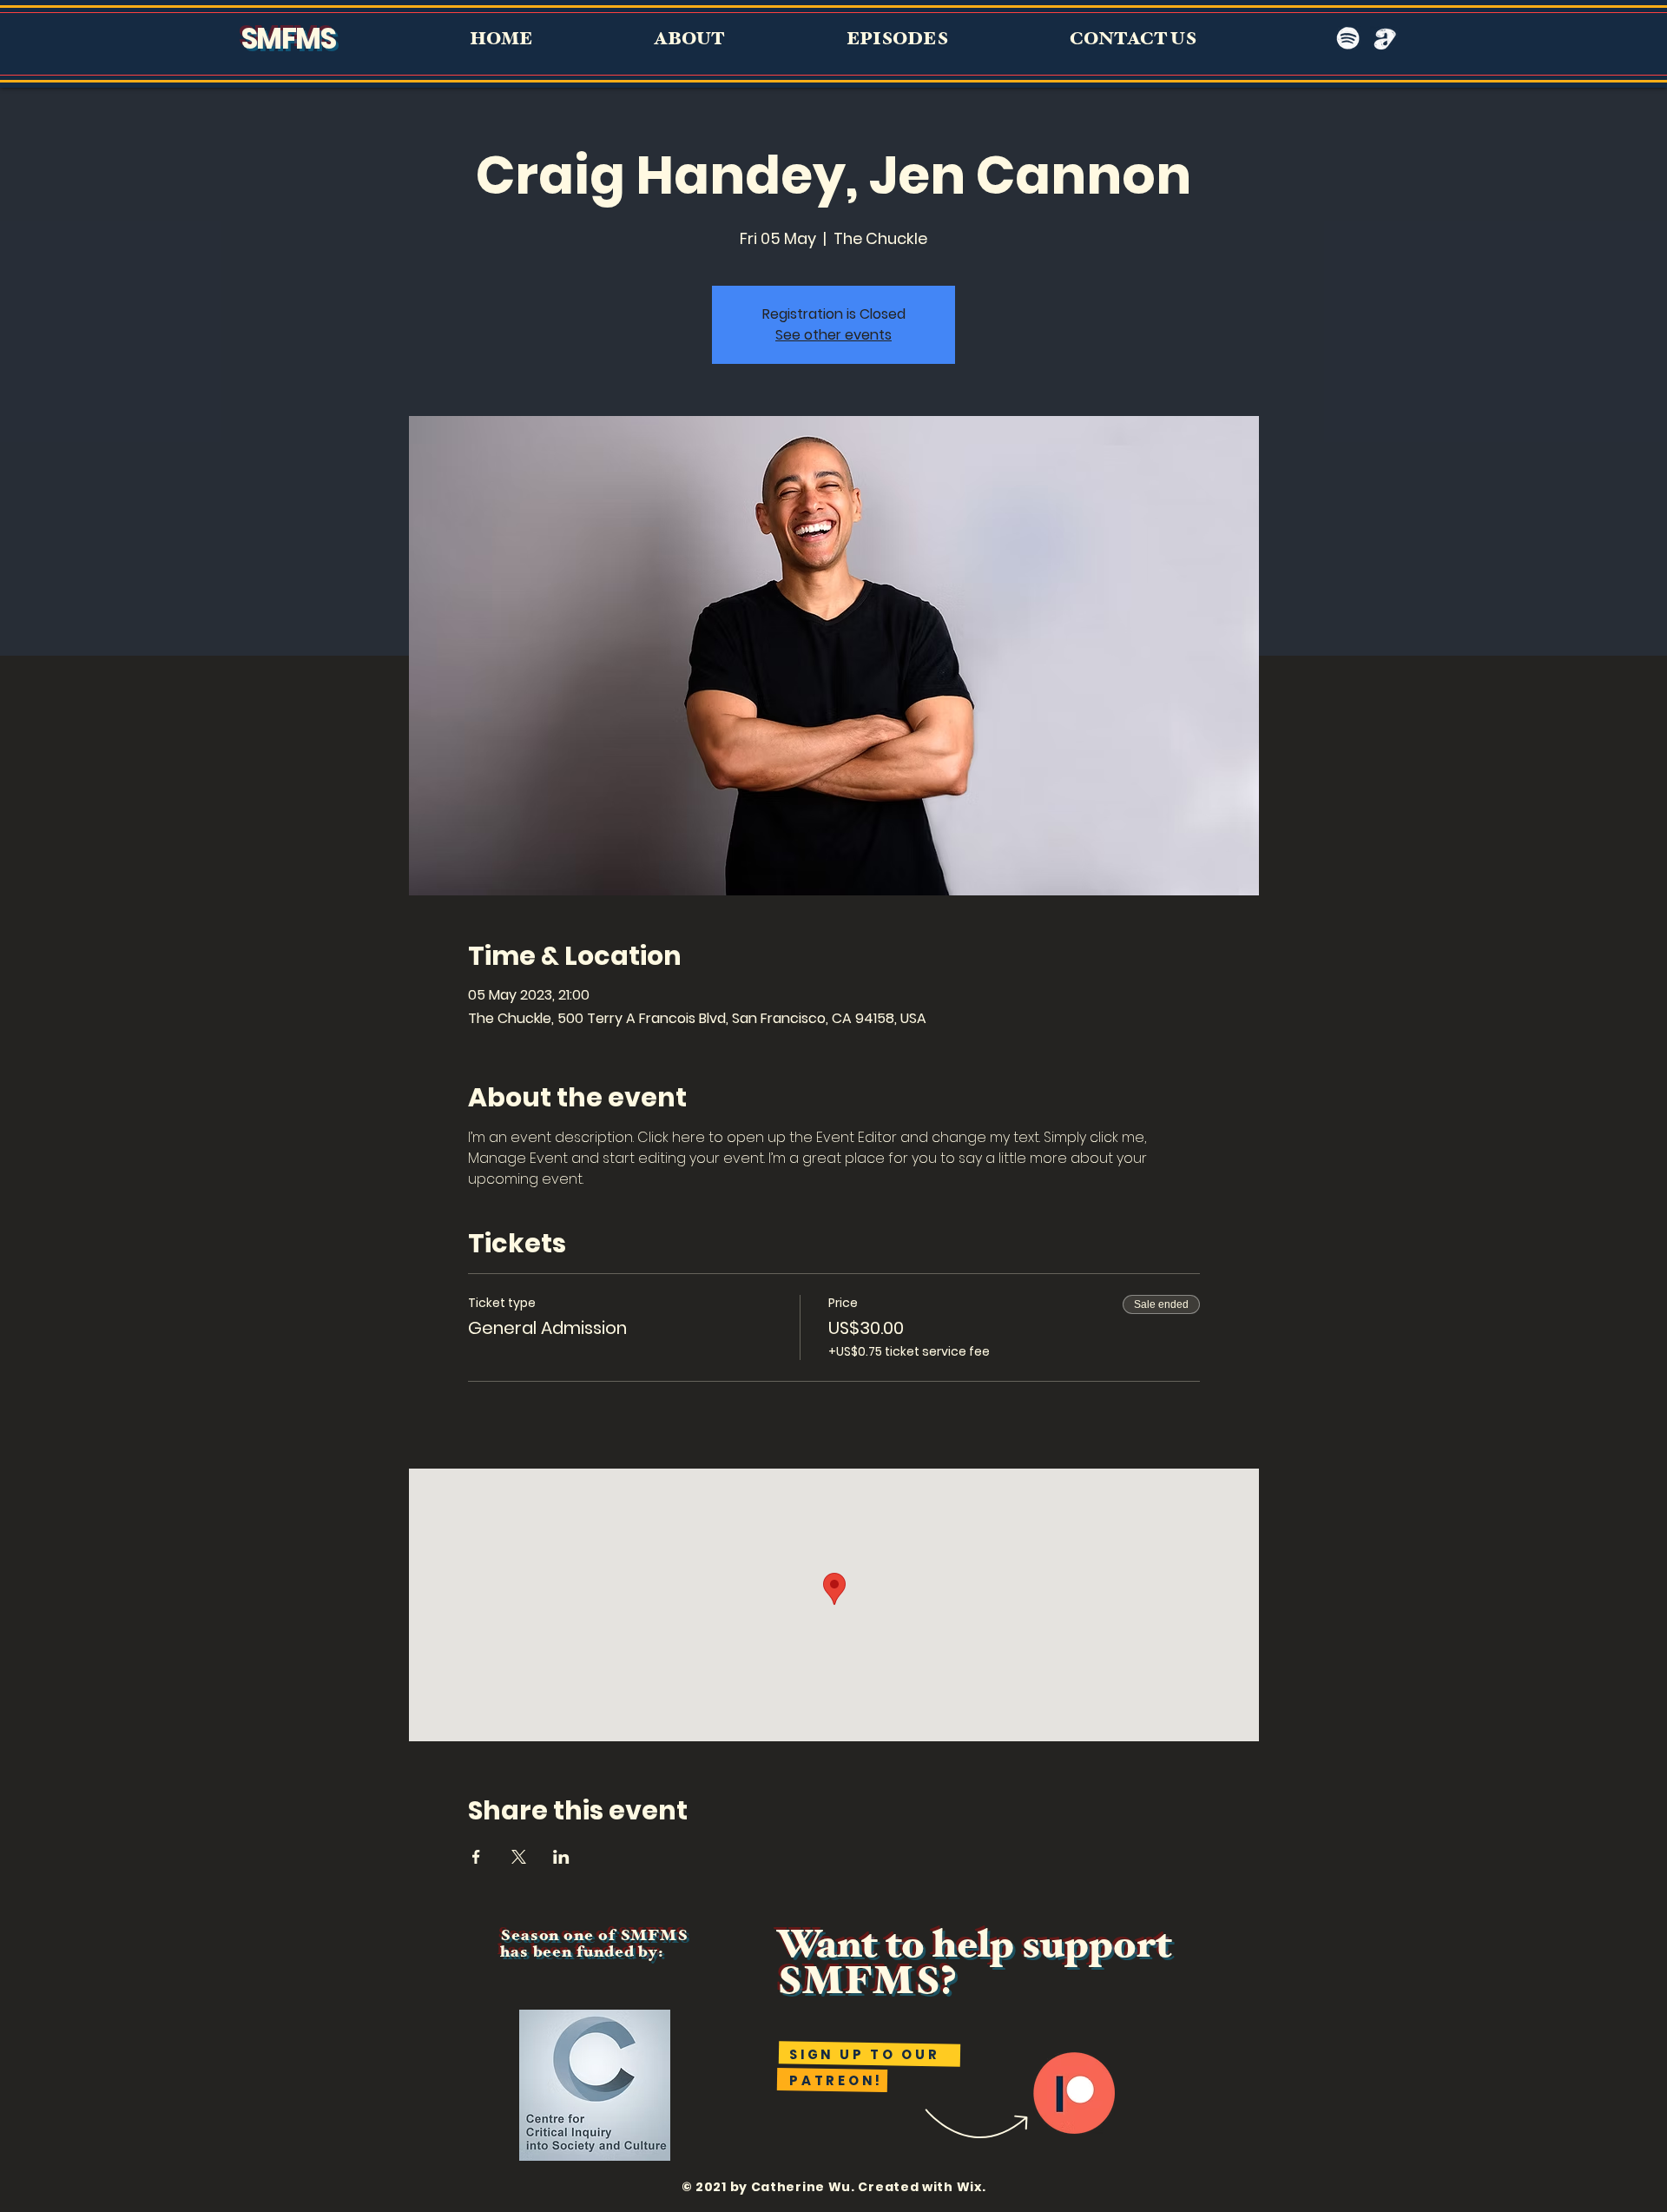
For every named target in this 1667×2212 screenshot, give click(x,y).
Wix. (972, 2187)
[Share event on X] (519, 1857)
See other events (833, 335)
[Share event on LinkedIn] (561, 1857)
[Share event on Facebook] (476, 1857)
